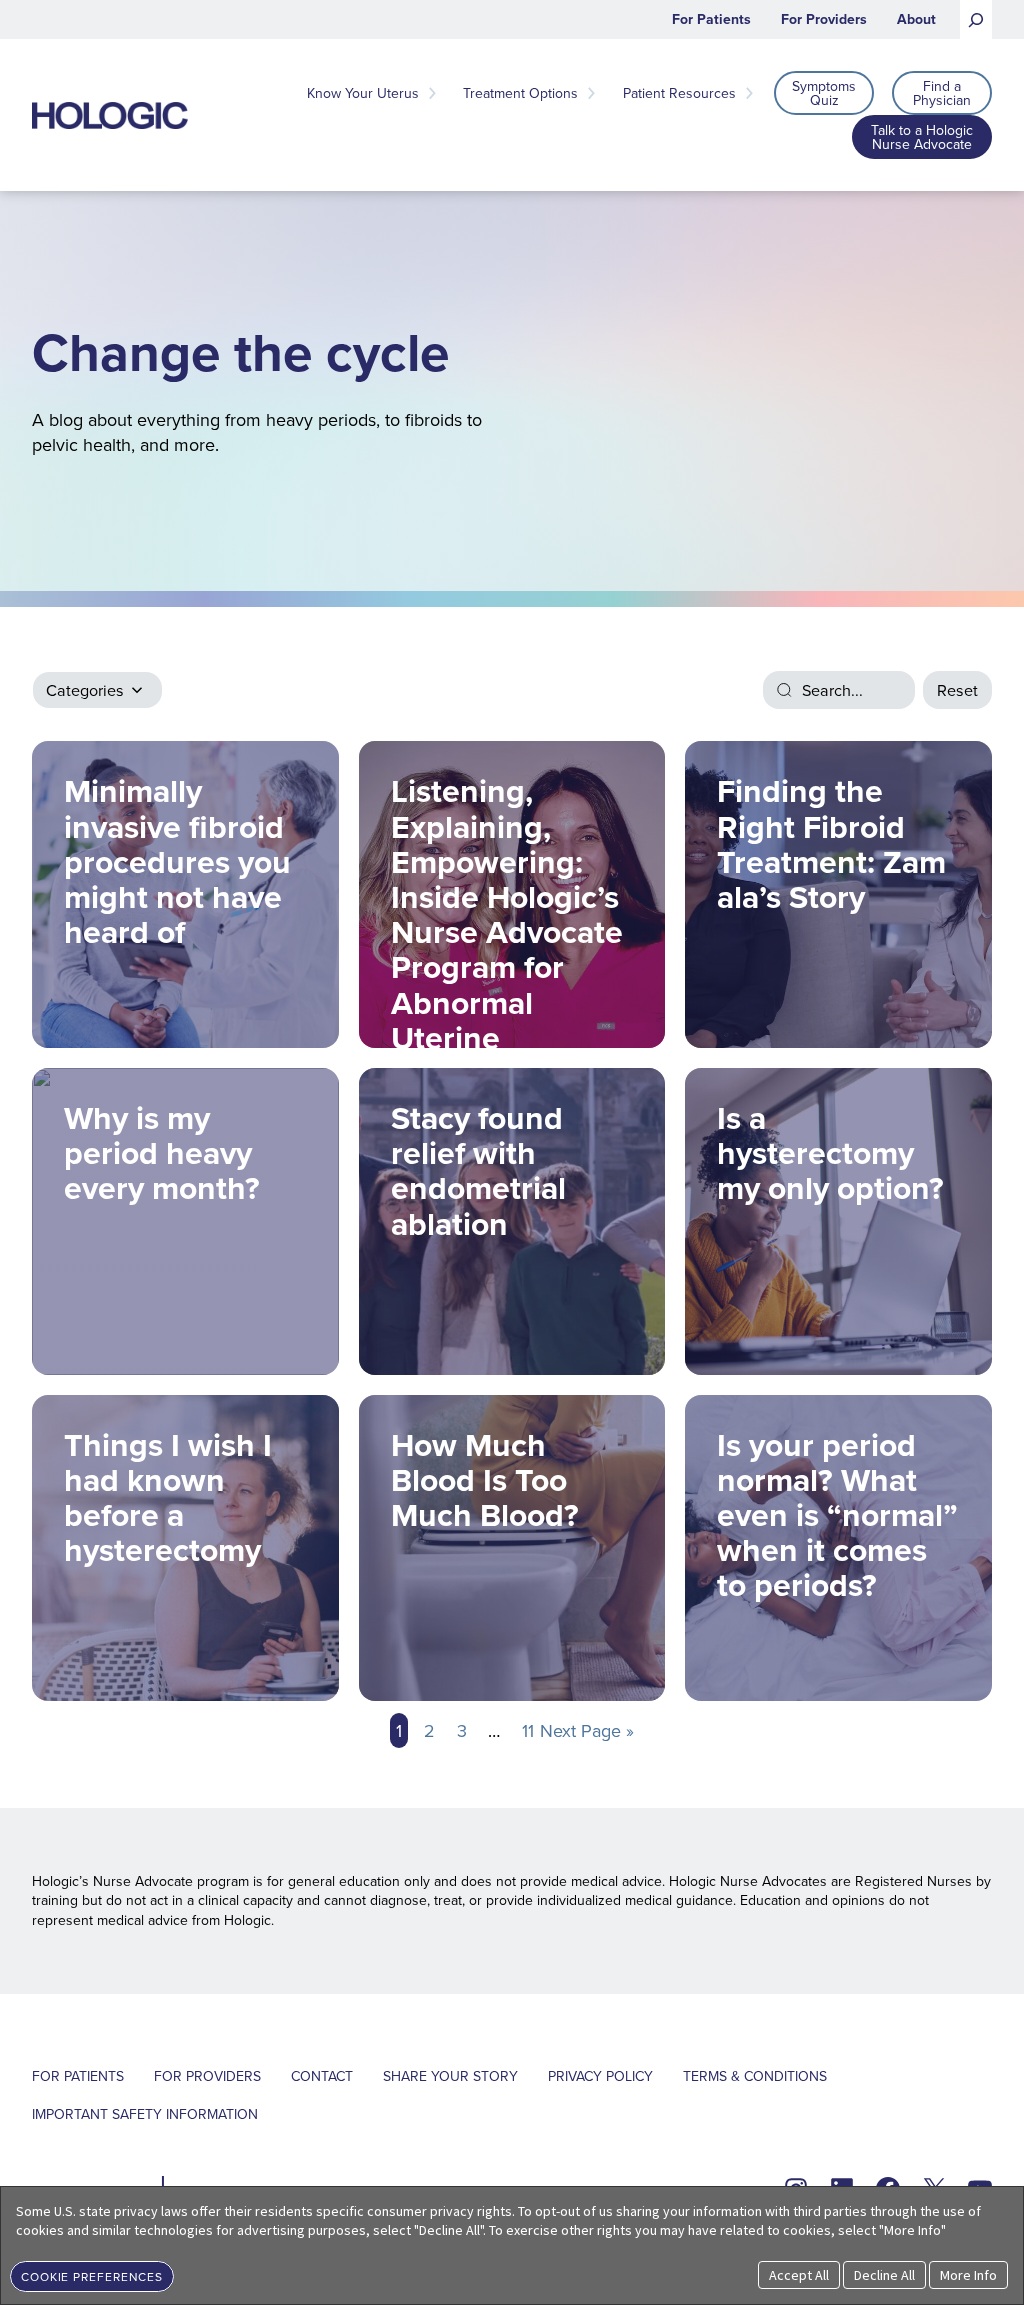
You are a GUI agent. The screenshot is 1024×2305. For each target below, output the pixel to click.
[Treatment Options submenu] (591, 93)
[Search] (976, 19)
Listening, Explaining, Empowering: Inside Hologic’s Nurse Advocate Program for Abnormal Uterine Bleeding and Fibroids (507, 907)
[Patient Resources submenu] (749, 93)
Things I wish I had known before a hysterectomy (168, 1497)
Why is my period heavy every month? (162, 1152)
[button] (92, 2274)
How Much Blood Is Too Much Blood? (493, 1479)
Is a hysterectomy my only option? (830, 1152)
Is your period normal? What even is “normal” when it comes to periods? (837, 1515)
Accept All (799, 2275)
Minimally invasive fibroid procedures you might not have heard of (177, 861)
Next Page (587, 1730)
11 (528, 1730)
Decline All (884, 2275)
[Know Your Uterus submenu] (432, 93)
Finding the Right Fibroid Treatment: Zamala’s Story (831, 843)
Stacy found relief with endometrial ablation (478, 1170)
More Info (968, 2275)
